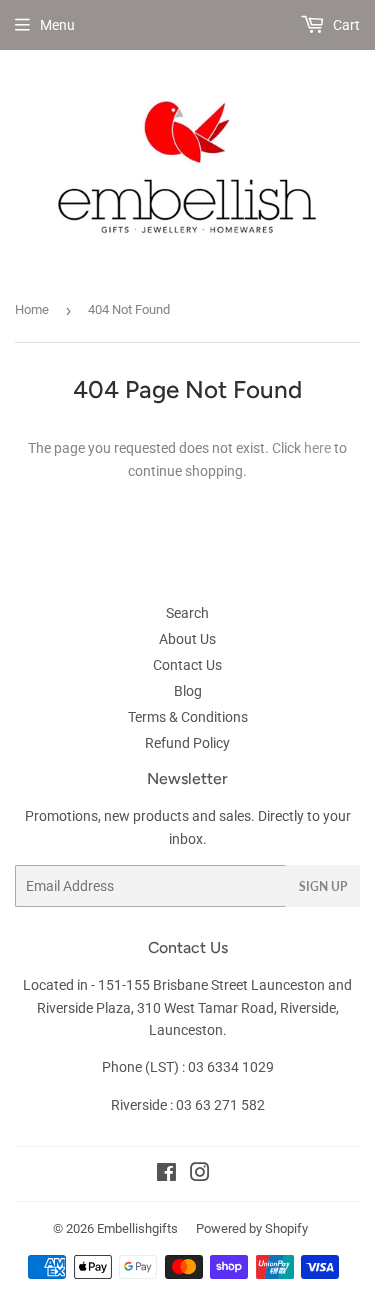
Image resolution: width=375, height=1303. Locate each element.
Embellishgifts (137, 1228)
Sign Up (323, 886)
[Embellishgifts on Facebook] (166, 1175)
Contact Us (187, 665)
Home (32, 309)
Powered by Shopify (252, 1228)
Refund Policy (187, 743)
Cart (345, 25)
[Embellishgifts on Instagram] (200, 1175)
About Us (187, 639)
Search (187, 613)
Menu (57, 25)
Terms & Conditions (188, 717)
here (317, 448)
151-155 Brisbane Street (173, 985)
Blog (188, 691)
